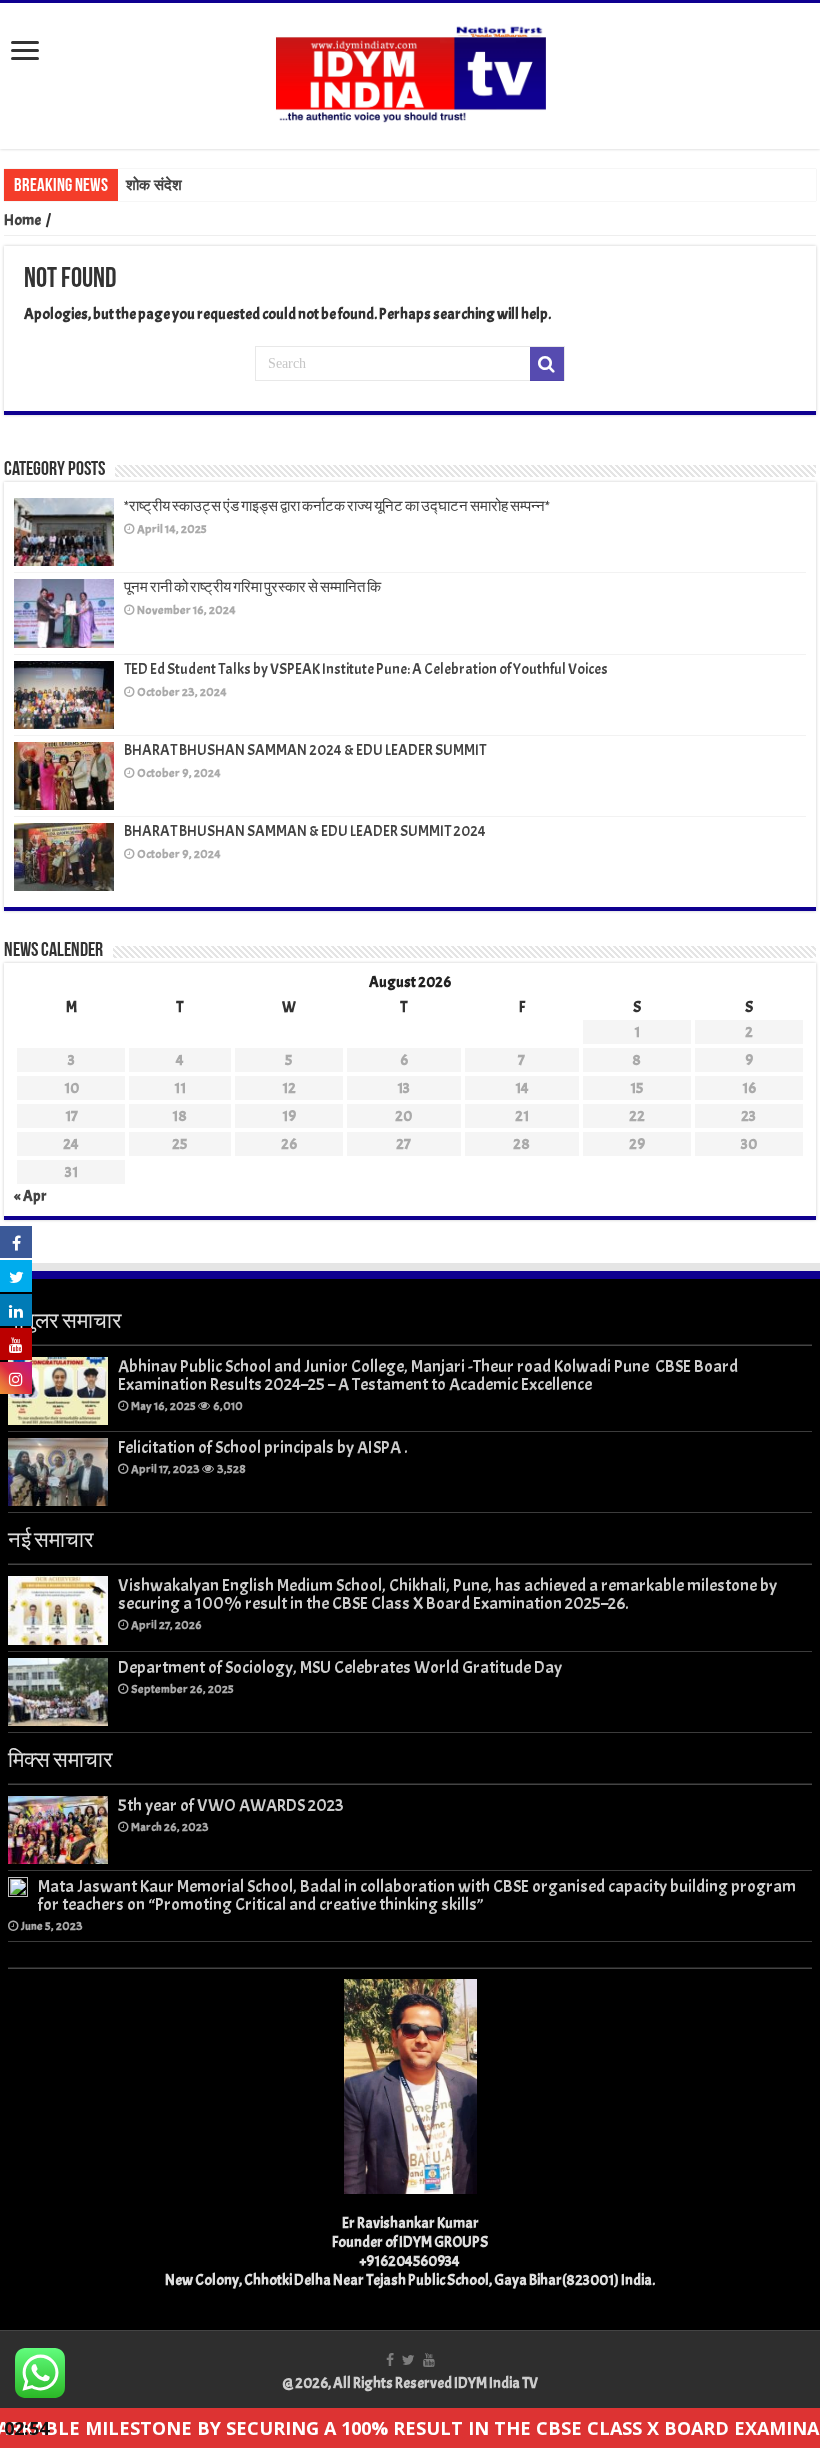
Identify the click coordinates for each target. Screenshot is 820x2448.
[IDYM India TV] (410, 72)
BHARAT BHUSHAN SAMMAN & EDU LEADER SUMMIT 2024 (305, 831)
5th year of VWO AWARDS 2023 (231, 1805)
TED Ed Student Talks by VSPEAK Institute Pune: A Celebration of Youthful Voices (366, 669)
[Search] (547, 364)
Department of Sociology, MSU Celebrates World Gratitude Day (340, 1667)
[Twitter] (408, 2360)
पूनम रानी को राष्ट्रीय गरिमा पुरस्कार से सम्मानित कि (252, 587)
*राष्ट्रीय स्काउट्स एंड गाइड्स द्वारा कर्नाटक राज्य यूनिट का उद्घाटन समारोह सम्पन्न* (337, 506)
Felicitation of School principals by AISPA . (263, 1447)
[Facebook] (390, 2360)
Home (22, 220)
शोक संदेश (154, 185)
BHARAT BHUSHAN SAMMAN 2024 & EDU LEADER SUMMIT (305, 750)
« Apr (30, 1196)
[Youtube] (429, 2360)
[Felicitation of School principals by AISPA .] (58, 1472)
